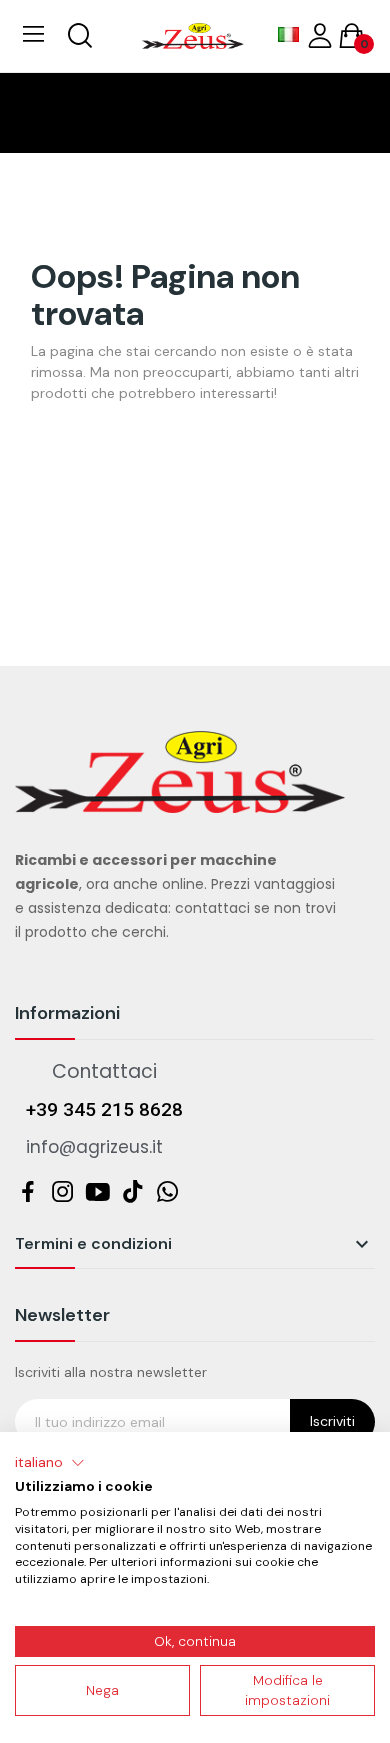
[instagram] (62, 1192)
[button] (50, 1463)
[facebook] (27, 1192)
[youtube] (97, 1192)
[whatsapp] (167, 1192)
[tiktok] (132, 1192)
